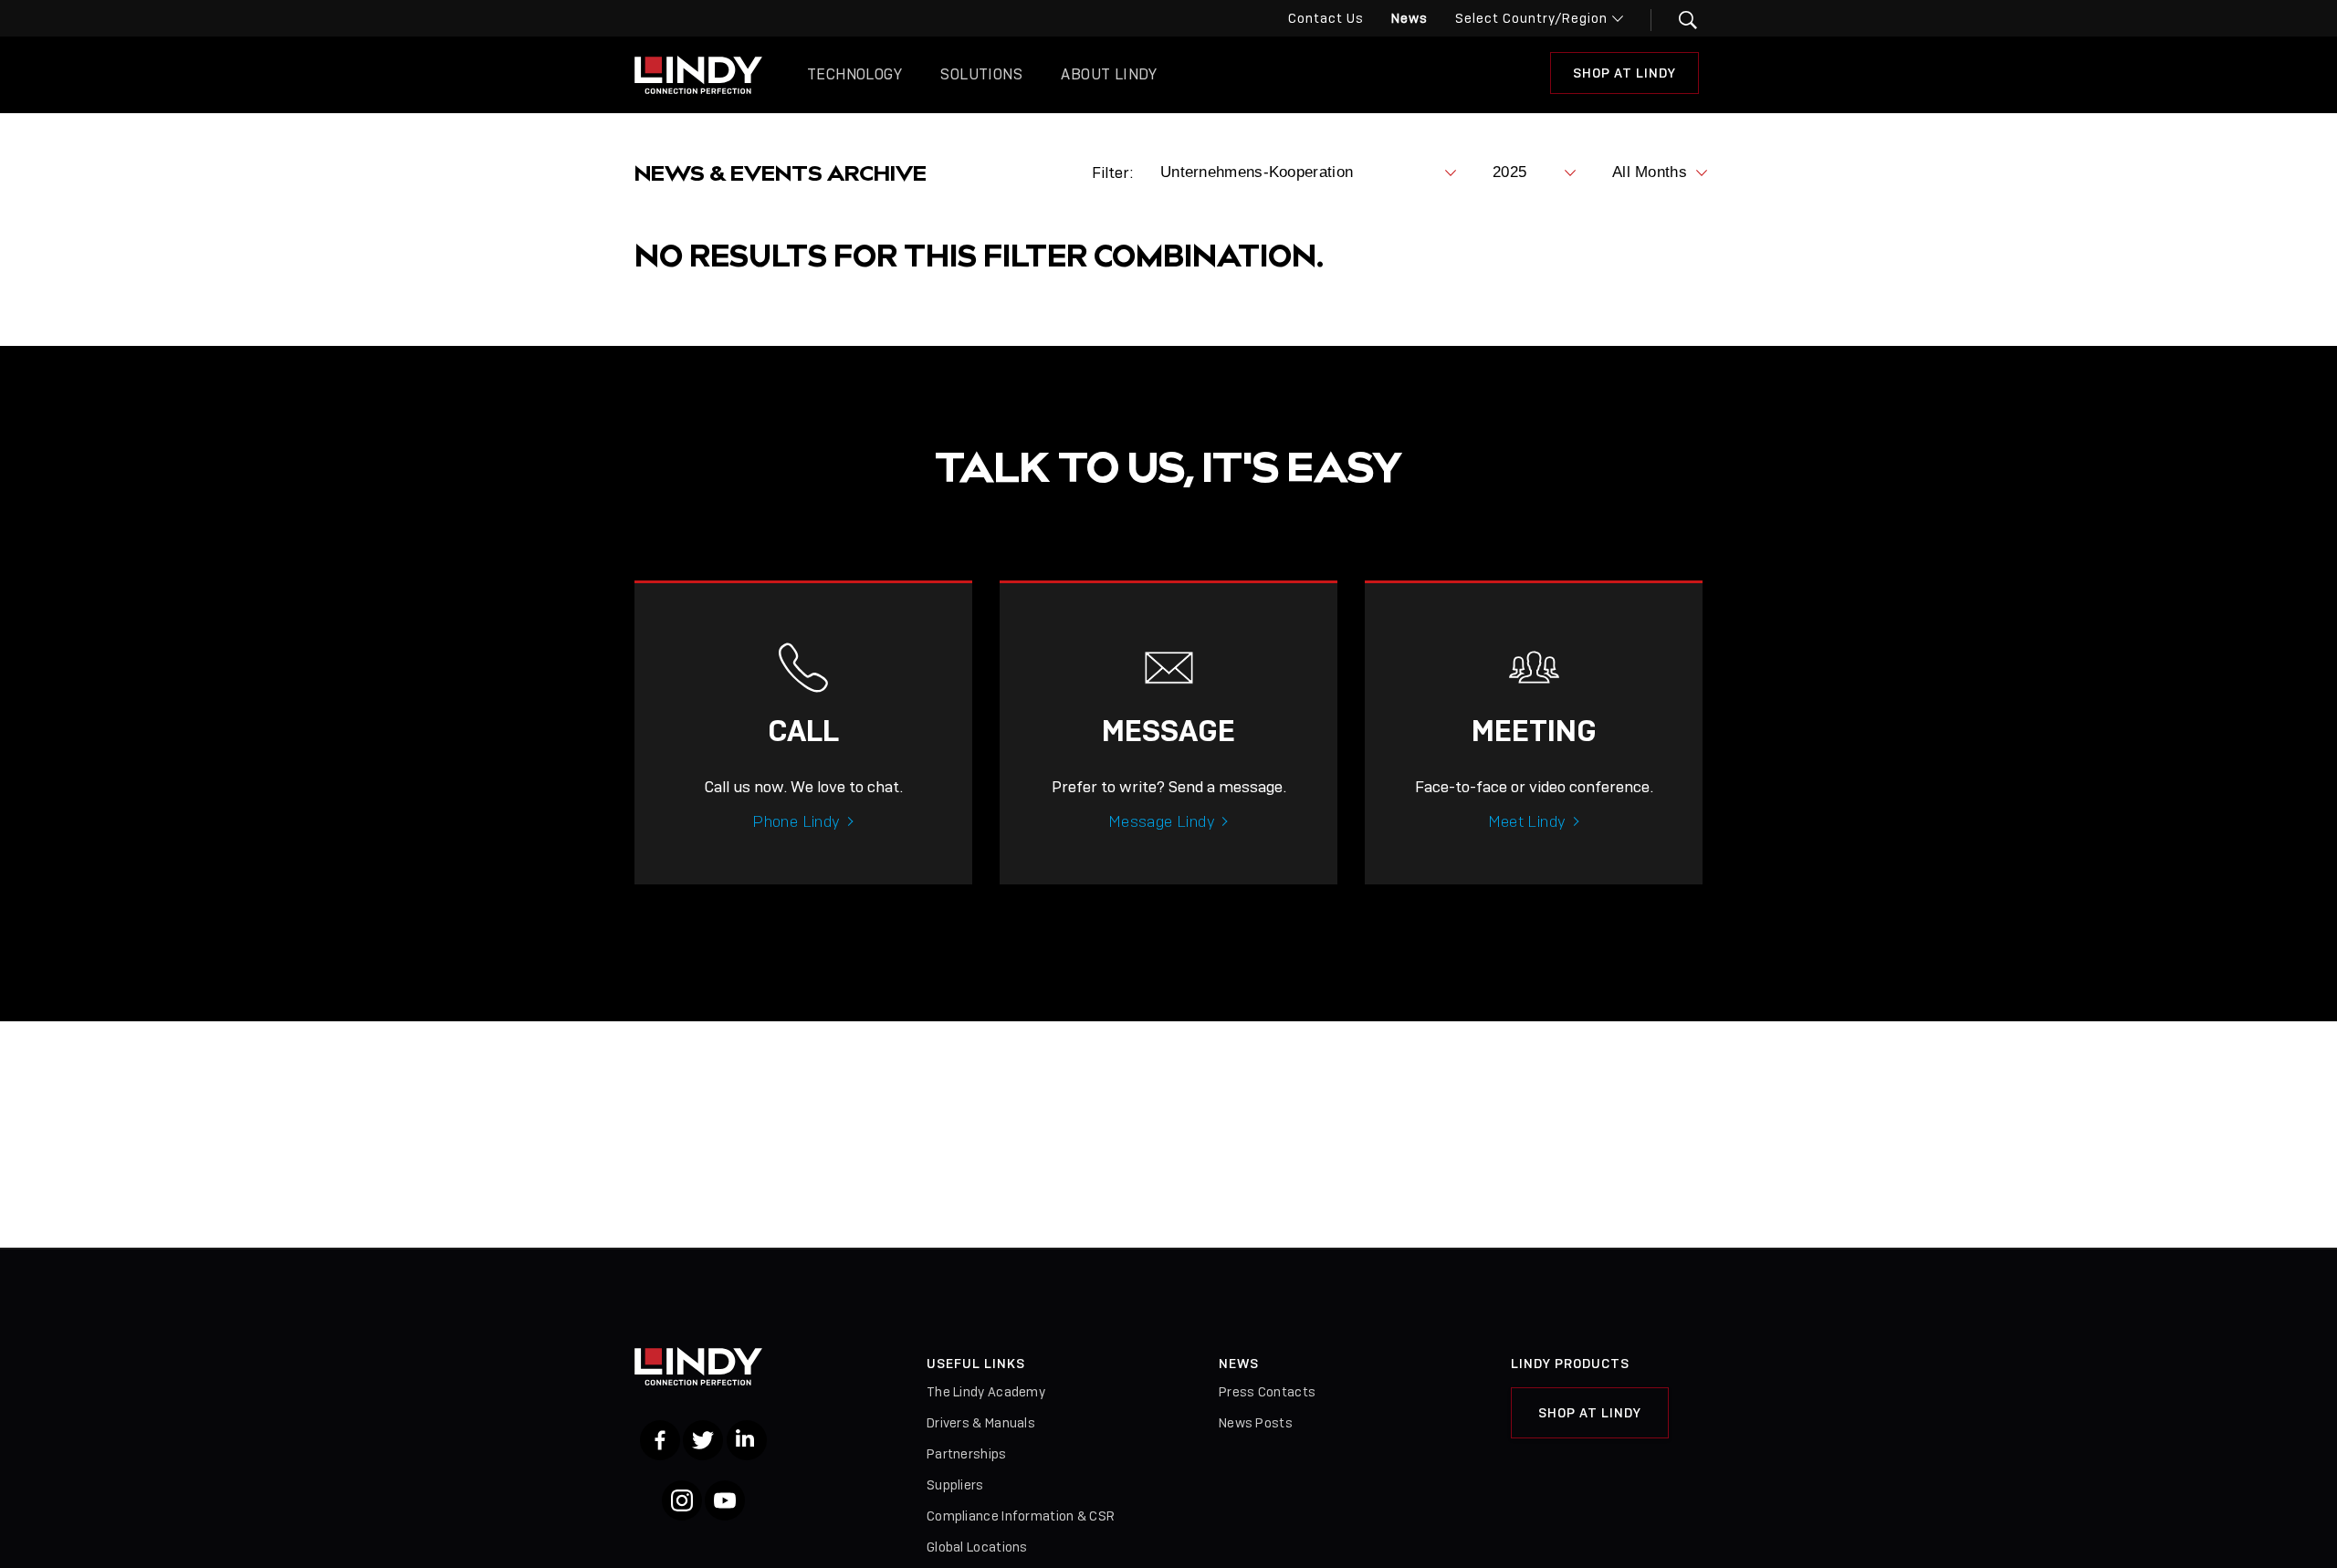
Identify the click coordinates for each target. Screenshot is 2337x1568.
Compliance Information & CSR (1021, 1516)
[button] (1677, 20)
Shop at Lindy (1624, 73)
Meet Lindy (1527, 821)
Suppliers (955, 1485)
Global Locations (977, 1547)
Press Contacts (1267, 1392)
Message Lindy (1162, 821)
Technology (854, 74)
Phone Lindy (796, 821)
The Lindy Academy (986, 1392)
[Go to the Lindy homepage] (698, 75)
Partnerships (967, 1454)
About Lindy (1109, 74)
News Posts (1256, 1423)
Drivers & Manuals (981, 1423)
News (1410, 18)
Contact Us (1326, 18)
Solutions (981, 74)
